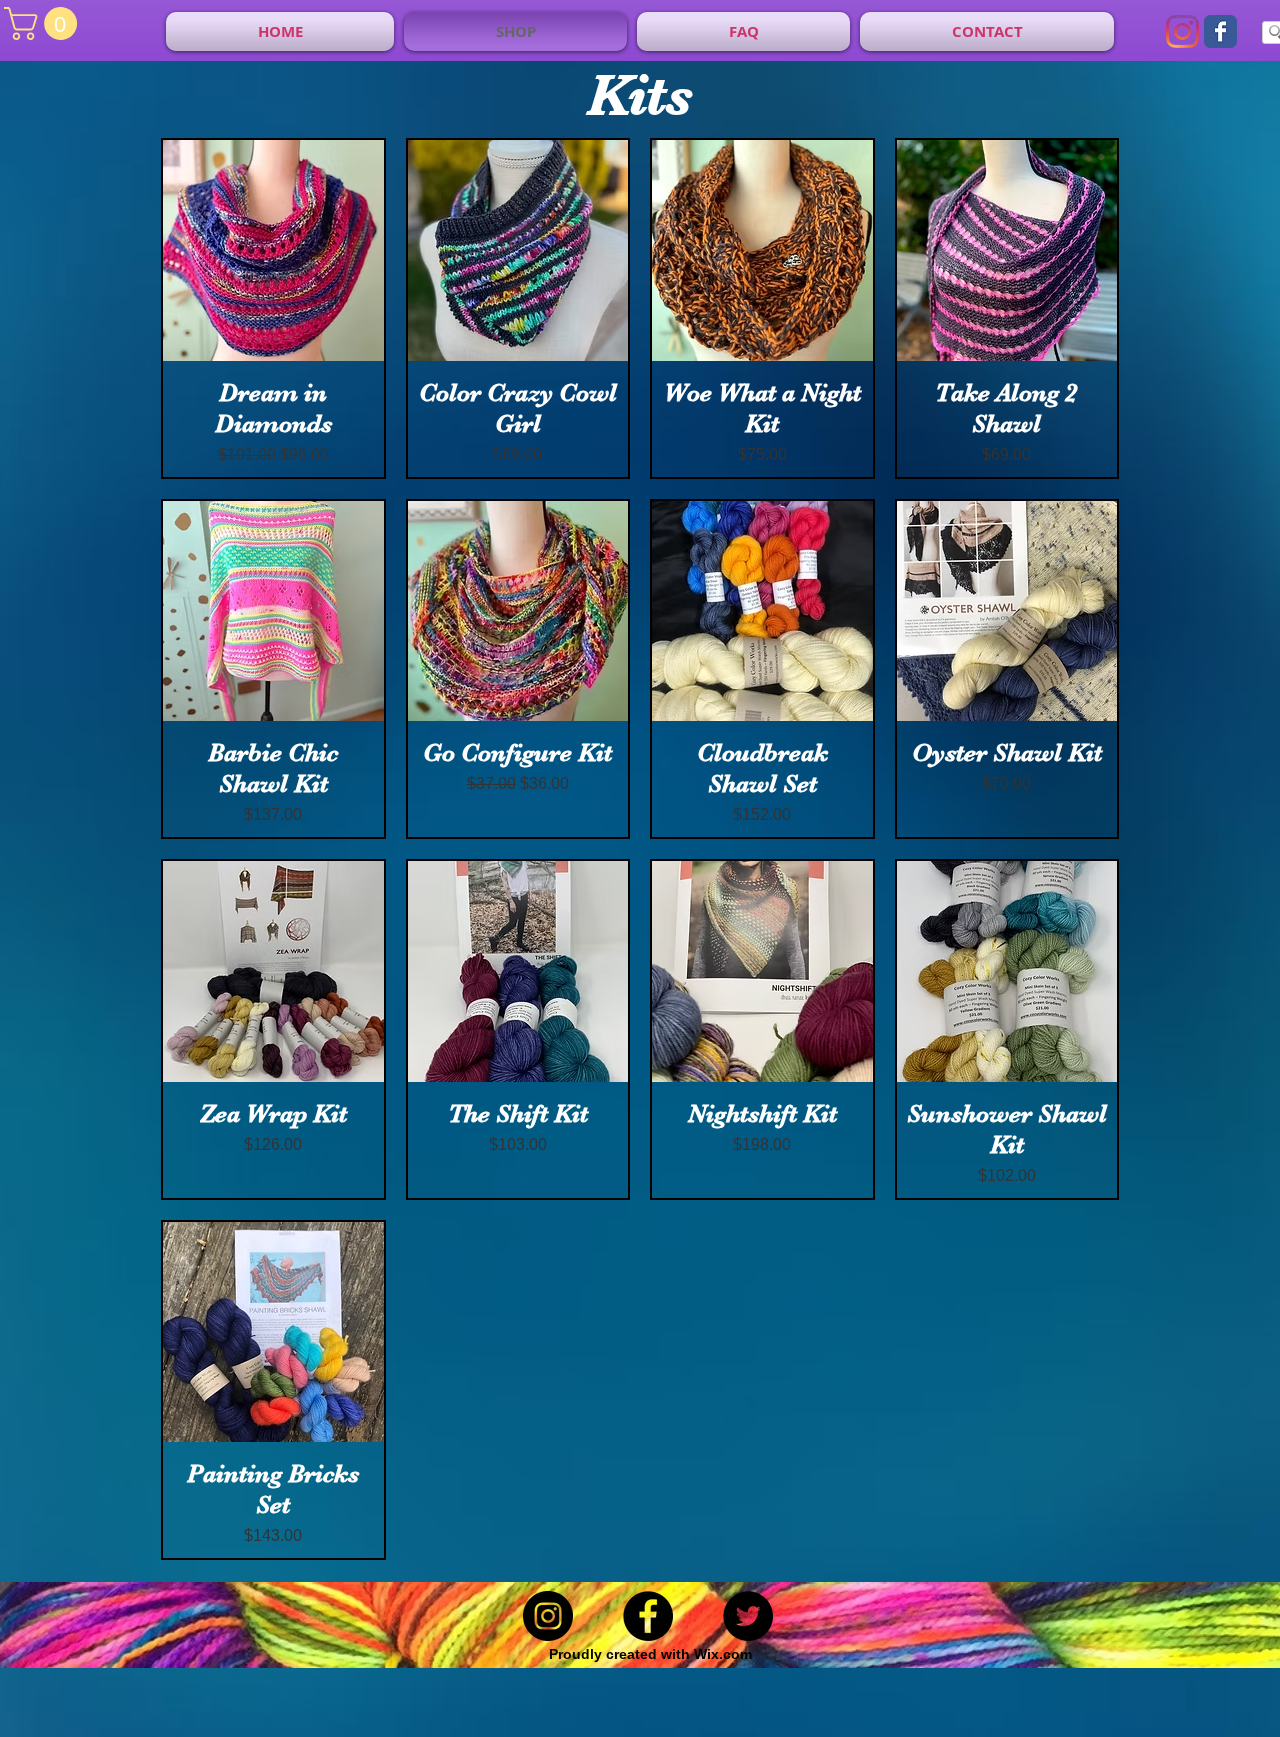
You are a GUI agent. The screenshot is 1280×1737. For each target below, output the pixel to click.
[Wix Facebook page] (1220, 31)
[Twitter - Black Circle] (748, 1616)
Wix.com (723, 1654)
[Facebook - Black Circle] (648, 1616)
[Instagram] (1182, 31)
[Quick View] (273, 250)
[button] (44, 23)
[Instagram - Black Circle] (548, 1616)
